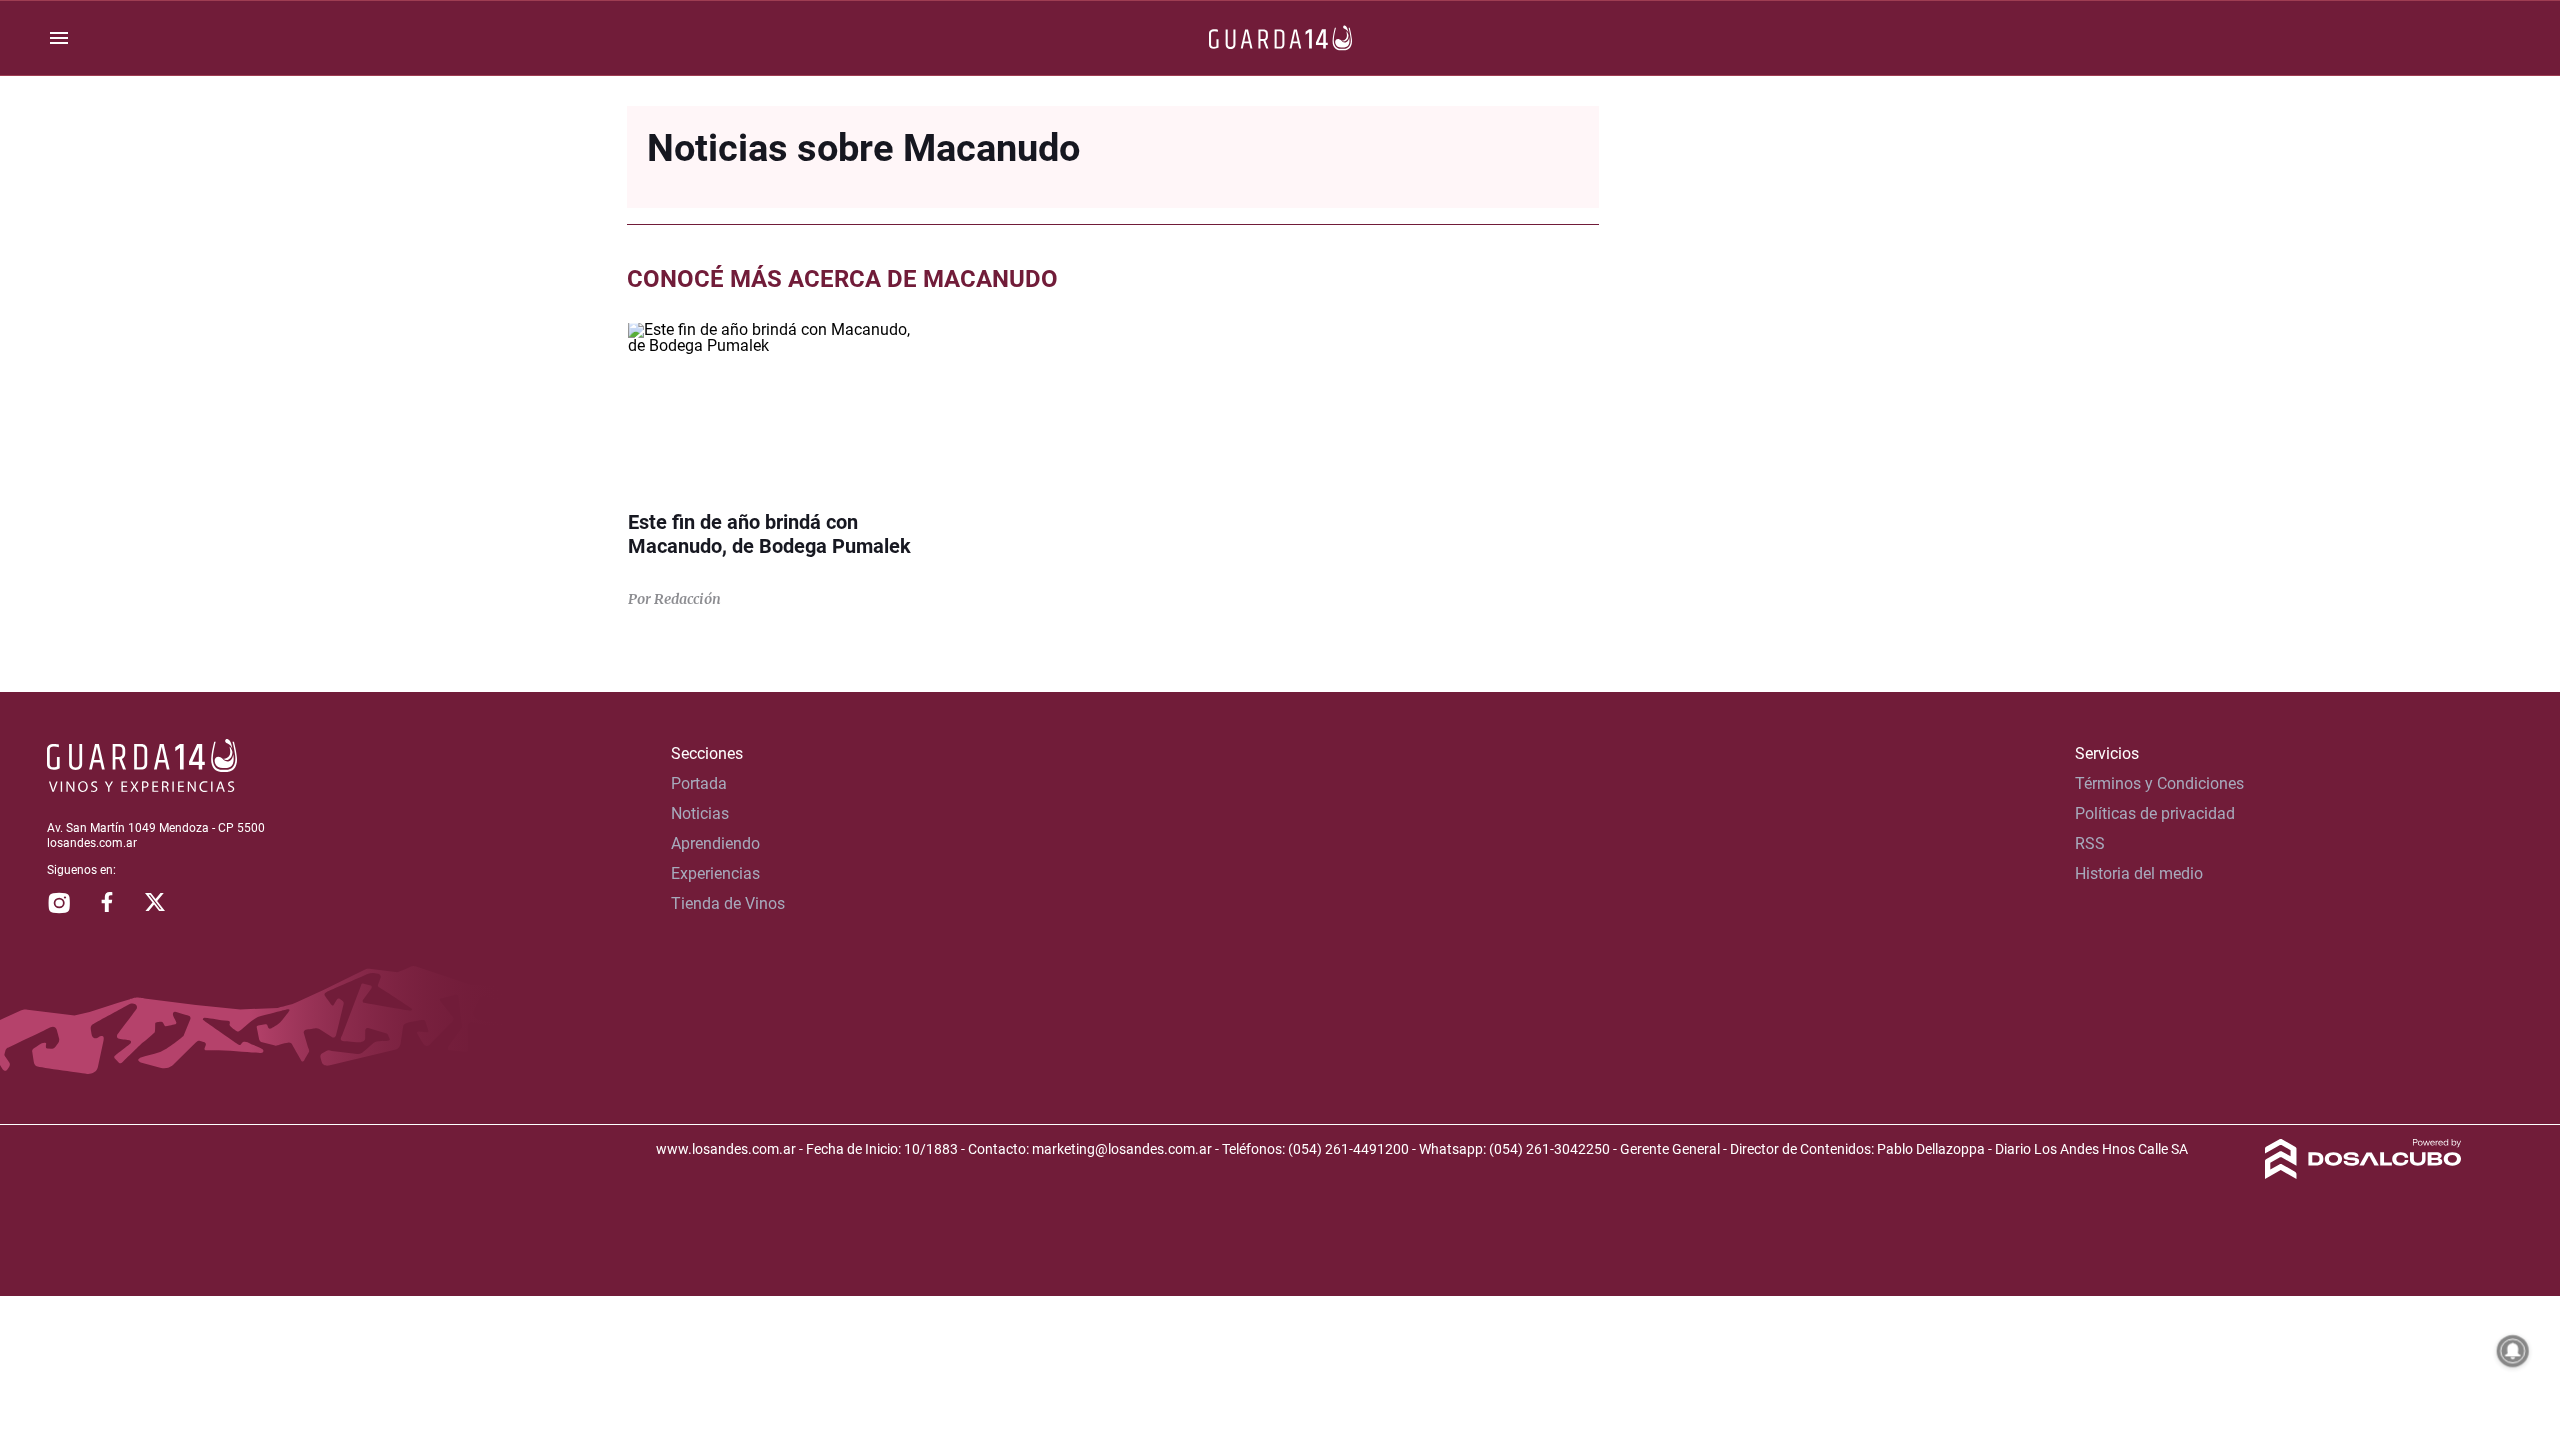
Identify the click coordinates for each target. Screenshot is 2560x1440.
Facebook (107, 902)
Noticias (700, 813)
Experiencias (715, 873)
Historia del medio (2139, 873)
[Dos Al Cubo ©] (2363, 1173)
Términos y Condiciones (2159, 783)
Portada (699, 783)
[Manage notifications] (2513, 1351)
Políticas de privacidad (2155, 813)
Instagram (59, 902)
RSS (2090, 843)
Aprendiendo (715, 843)
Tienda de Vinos (728, 903)
